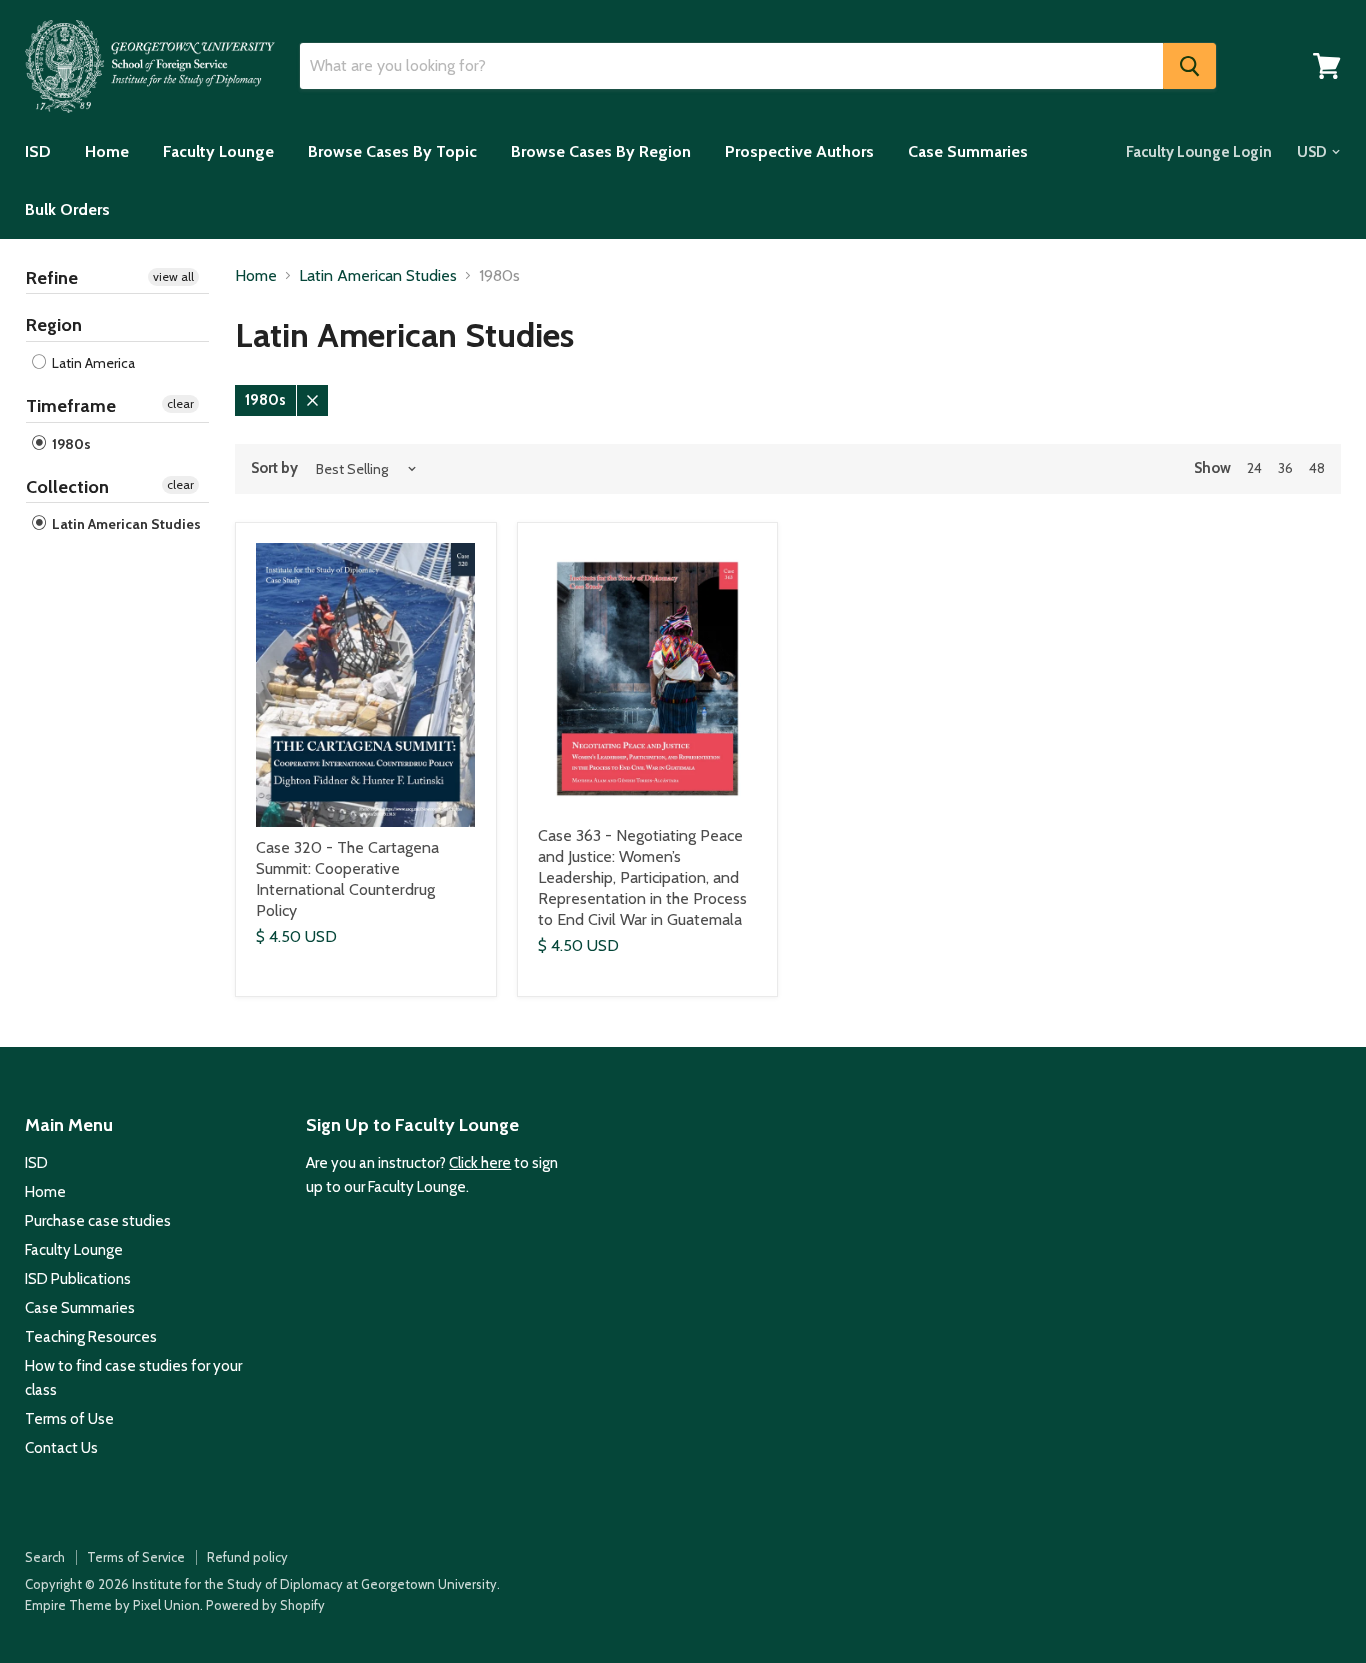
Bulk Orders (67, 209)
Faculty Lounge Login (1199, 152)
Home (107, 151)
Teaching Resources (91, 1337)
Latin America (92, 363)
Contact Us (61, 1448)
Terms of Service (136, 1557)
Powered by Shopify (265, 1605)
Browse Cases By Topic (392, 151)
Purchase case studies (98, 1221)
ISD (38, 151)
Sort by (274, 468)
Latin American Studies (125, 524)
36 (1285, 468)
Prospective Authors (799, 151)
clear (180, 403)
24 (1254, 468)
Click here (480, 1163)
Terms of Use (69, 1419)
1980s (70, 444)
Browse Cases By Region (601, 151)
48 (1317, 468)
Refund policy (247, 1557)
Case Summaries (968, 151)
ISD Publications (78, 1279)
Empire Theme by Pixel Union (112, 1605)
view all (173, 276)
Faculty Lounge (218, 151)
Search (45, 1557)
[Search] (1189, 66)
